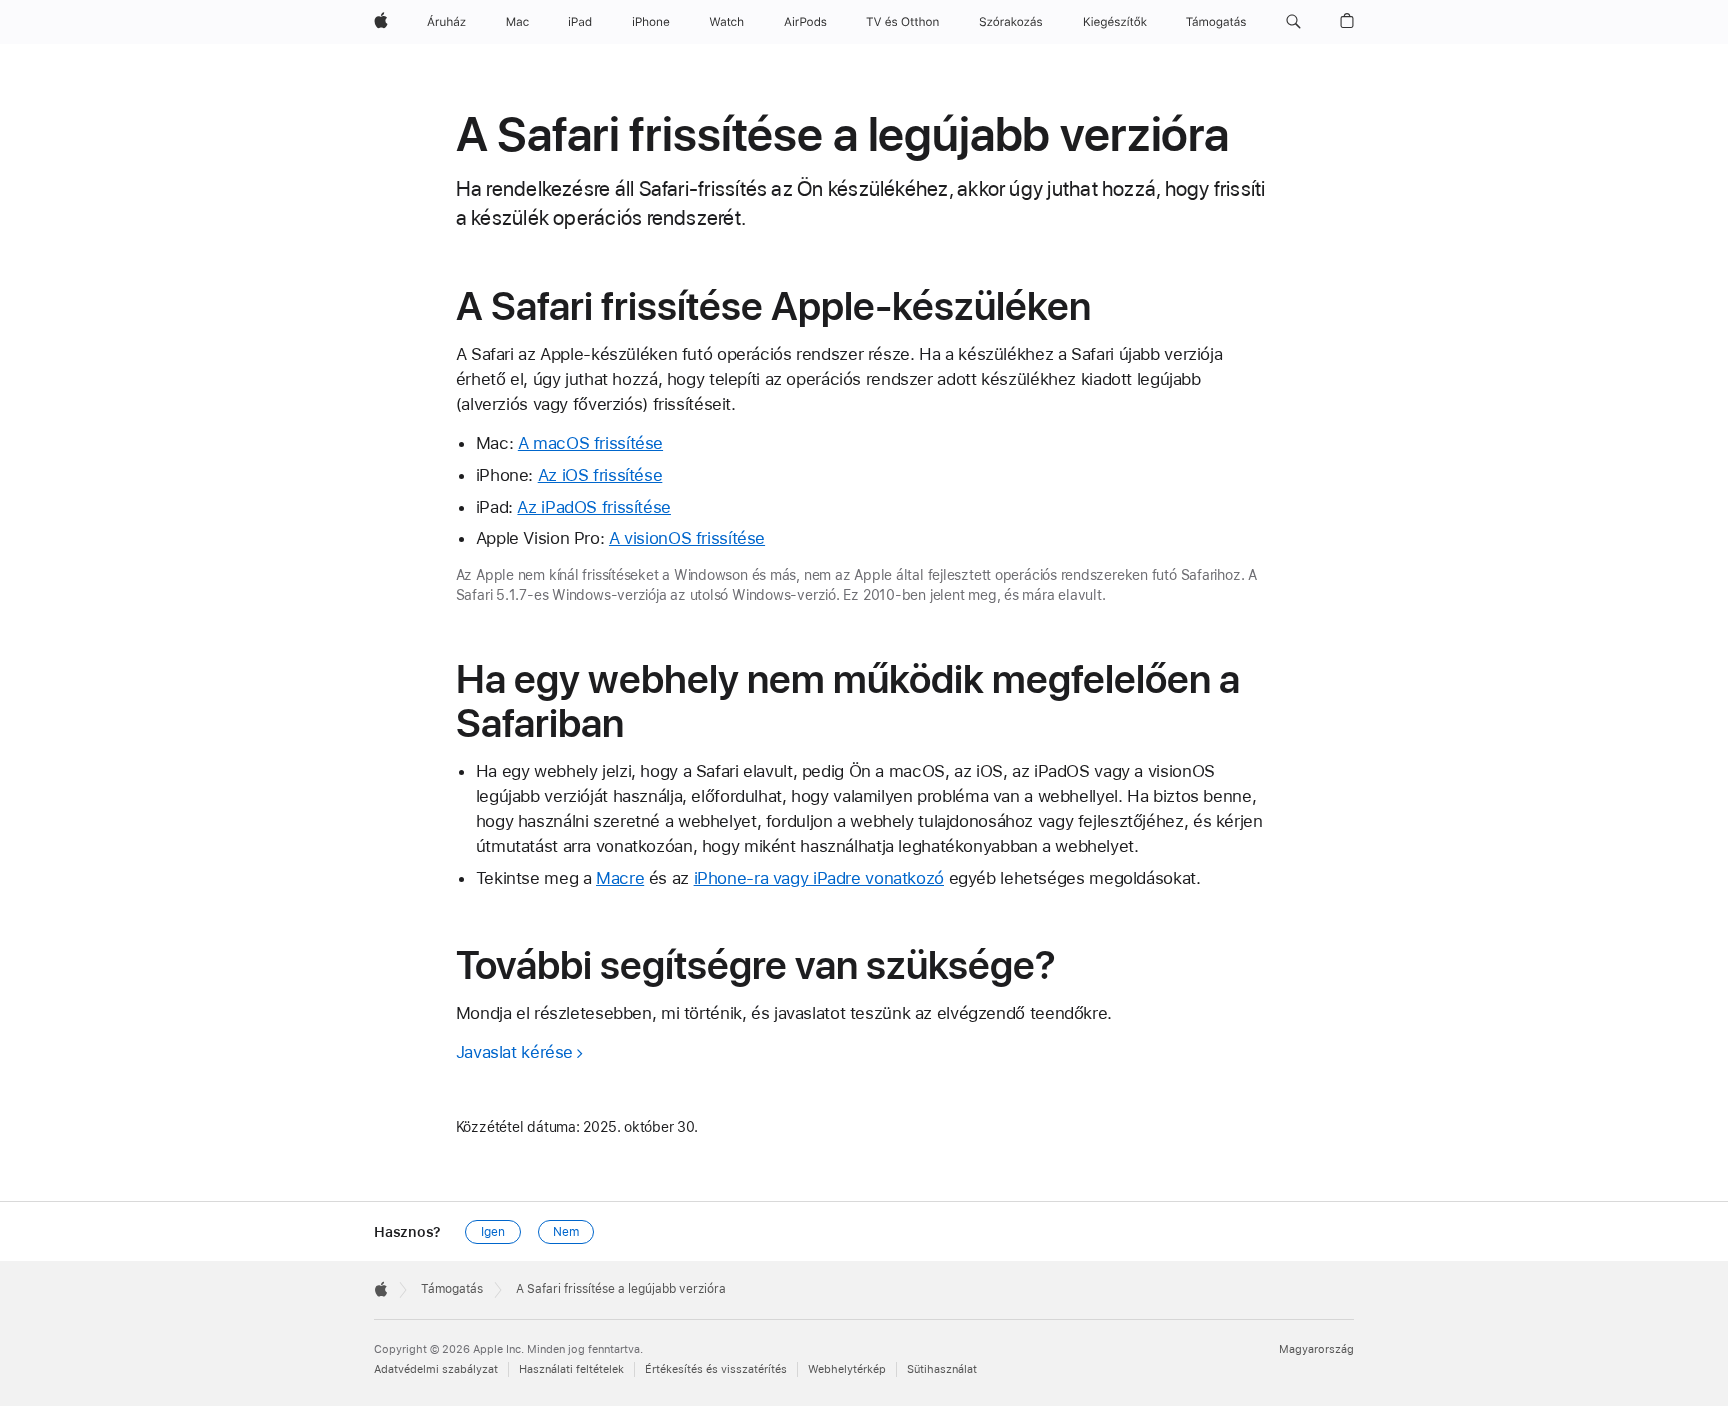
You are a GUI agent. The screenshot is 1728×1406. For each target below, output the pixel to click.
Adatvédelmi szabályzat (436, 1369)
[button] (1293, 22)
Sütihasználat (942, 1369)
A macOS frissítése (590, 443)
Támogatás (452, 1289)
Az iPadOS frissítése (594, 507)
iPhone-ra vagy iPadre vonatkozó (819, 878)
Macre (620, 878)
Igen (493, 1232)
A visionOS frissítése (687, 538)
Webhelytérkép (847, 1369)
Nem (566, 1232)
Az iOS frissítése (600, 475)
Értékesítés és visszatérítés (716, 1369)
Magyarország (1316, 1349)
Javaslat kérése (514, 1052)
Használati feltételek (571, 1369)
